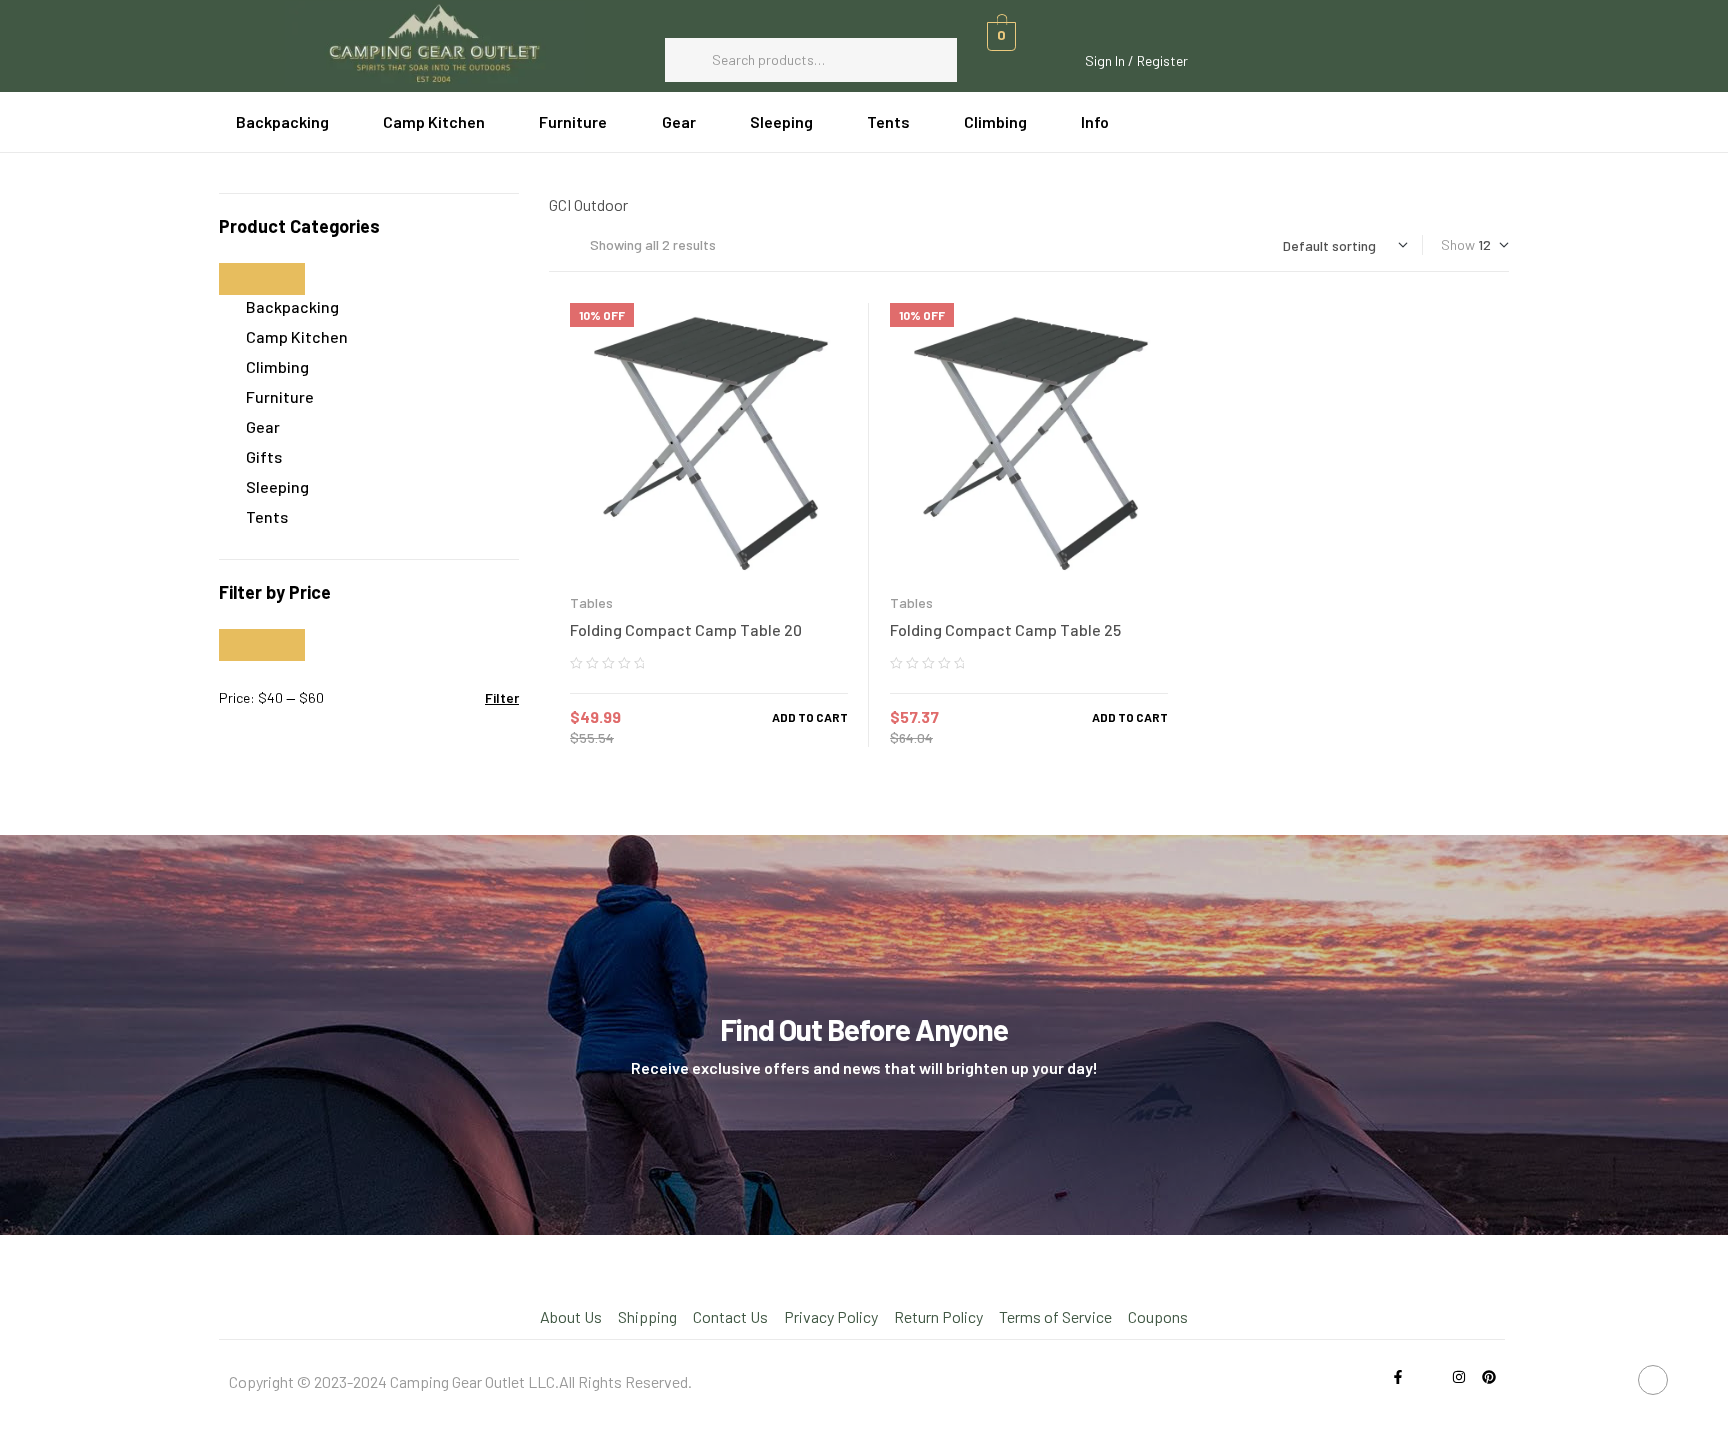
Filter (502, 697)
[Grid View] (570, 244)
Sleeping (277, 486)
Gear (263, 426)
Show (1458, 244)
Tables (591, 602)
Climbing (277, 366)
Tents (267, 516)
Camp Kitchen (297, 336)
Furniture (280, 396)
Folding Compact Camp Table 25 (1005, 629)
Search (932, 60)
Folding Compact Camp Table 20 (686, 629)
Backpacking (292, 306)
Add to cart (810, 717)
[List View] (553, 244)
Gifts (264, 456)
